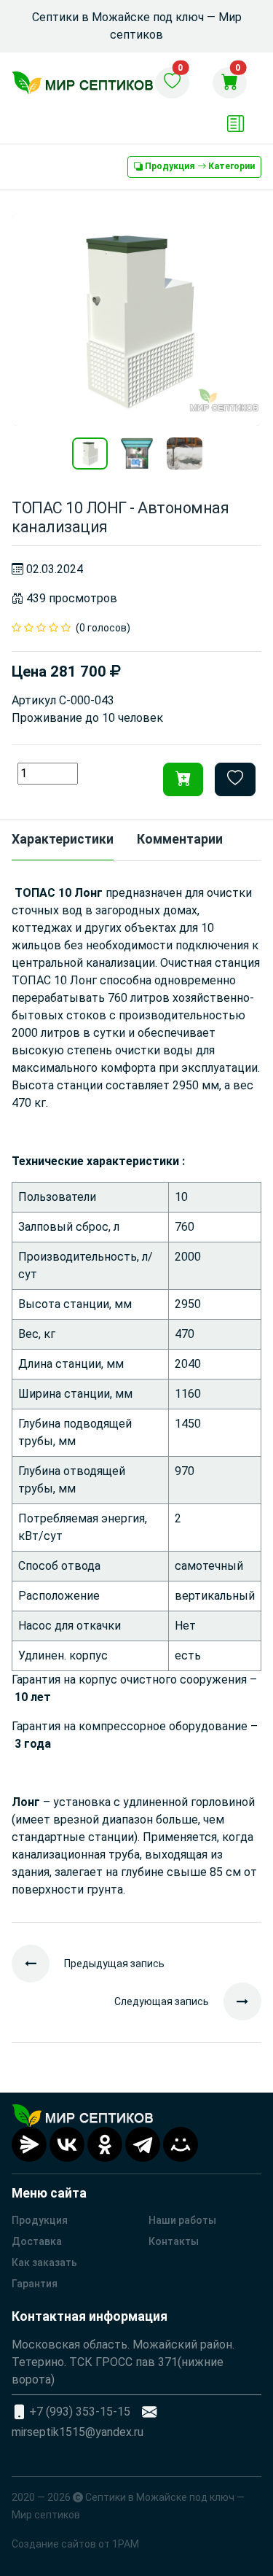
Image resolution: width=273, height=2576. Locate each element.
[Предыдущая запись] (38, 1964)
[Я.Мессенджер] (29, 2144)
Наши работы (182, 2220)
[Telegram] (143, 2144)
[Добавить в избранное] (235, 779)
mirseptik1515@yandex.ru (78, 2432)
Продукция (40, 2220)
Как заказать (44, 2262)
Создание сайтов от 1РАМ (75, 2544)
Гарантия (35, 2284)
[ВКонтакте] (67, 2144)
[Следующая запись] (235, 2001)
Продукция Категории (199, 166)
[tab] (63, 841)
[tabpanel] (136, 1392)
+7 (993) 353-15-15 (80, 2412)
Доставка (37, 2241)
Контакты (174, 2241)
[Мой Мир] (181, 2144)
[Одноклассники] (105, 2144)
